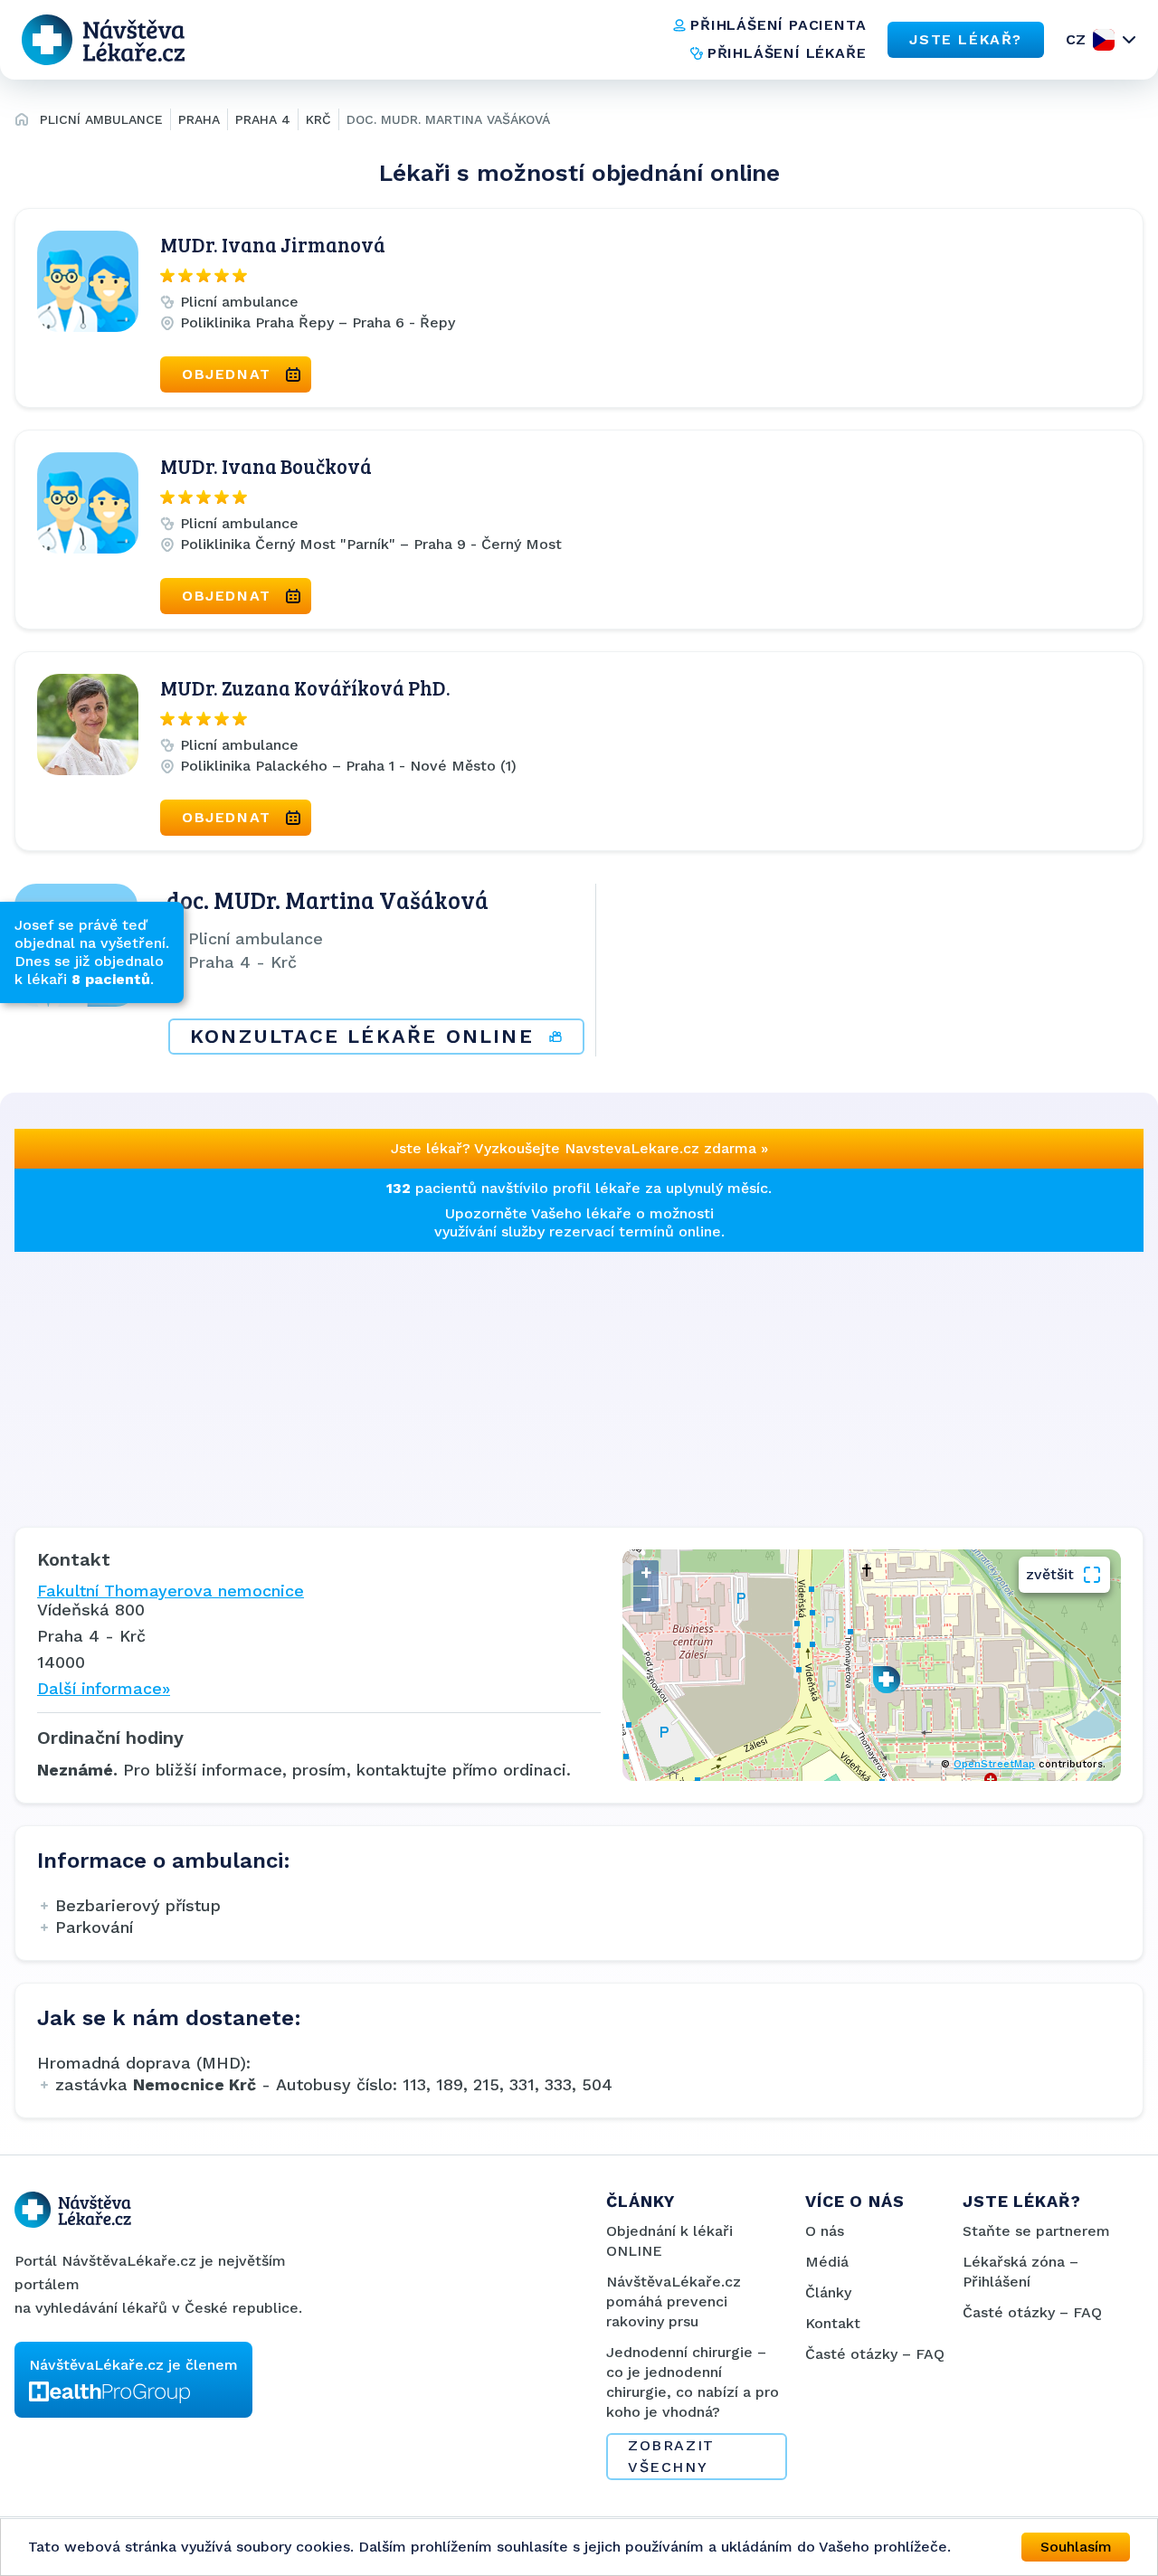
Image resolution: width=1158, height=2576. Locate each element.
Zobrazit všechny (671, 2456)
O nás (825, 2231)
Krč (318, 119)
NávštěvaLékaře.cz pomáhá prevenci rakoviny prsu (674, 2301)
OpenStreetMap (994, 1764)
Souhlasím (1076, 2547)
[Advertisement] (557, 1378)
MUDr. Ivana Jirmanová (273, 244)
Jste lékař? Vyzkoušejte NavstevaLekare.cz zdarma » (579, 1148)
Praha (199, 119)
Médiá (827, 2262)
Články (828, 2292)
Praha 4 (263, 119)
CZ (1076, 39)
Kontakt (833, 2323)
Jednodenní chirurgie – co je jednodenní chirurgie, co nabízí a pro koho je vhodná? (693, 2382)
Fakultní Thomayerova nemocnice (171, 1591)
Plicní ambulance (101, 119)
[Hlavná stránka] (22, 122)
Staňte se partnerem (1036, 2231)
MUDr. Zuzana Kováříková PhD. (305, 687)
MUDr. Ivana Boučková (266, 466)
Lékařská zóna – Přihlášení (1020, 2272)
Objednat (227, 374)
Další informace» (104, 1688)
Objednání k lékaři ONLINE (669, 2241)
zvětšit (1050, 1574)
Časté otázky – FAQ (875, 2354)
